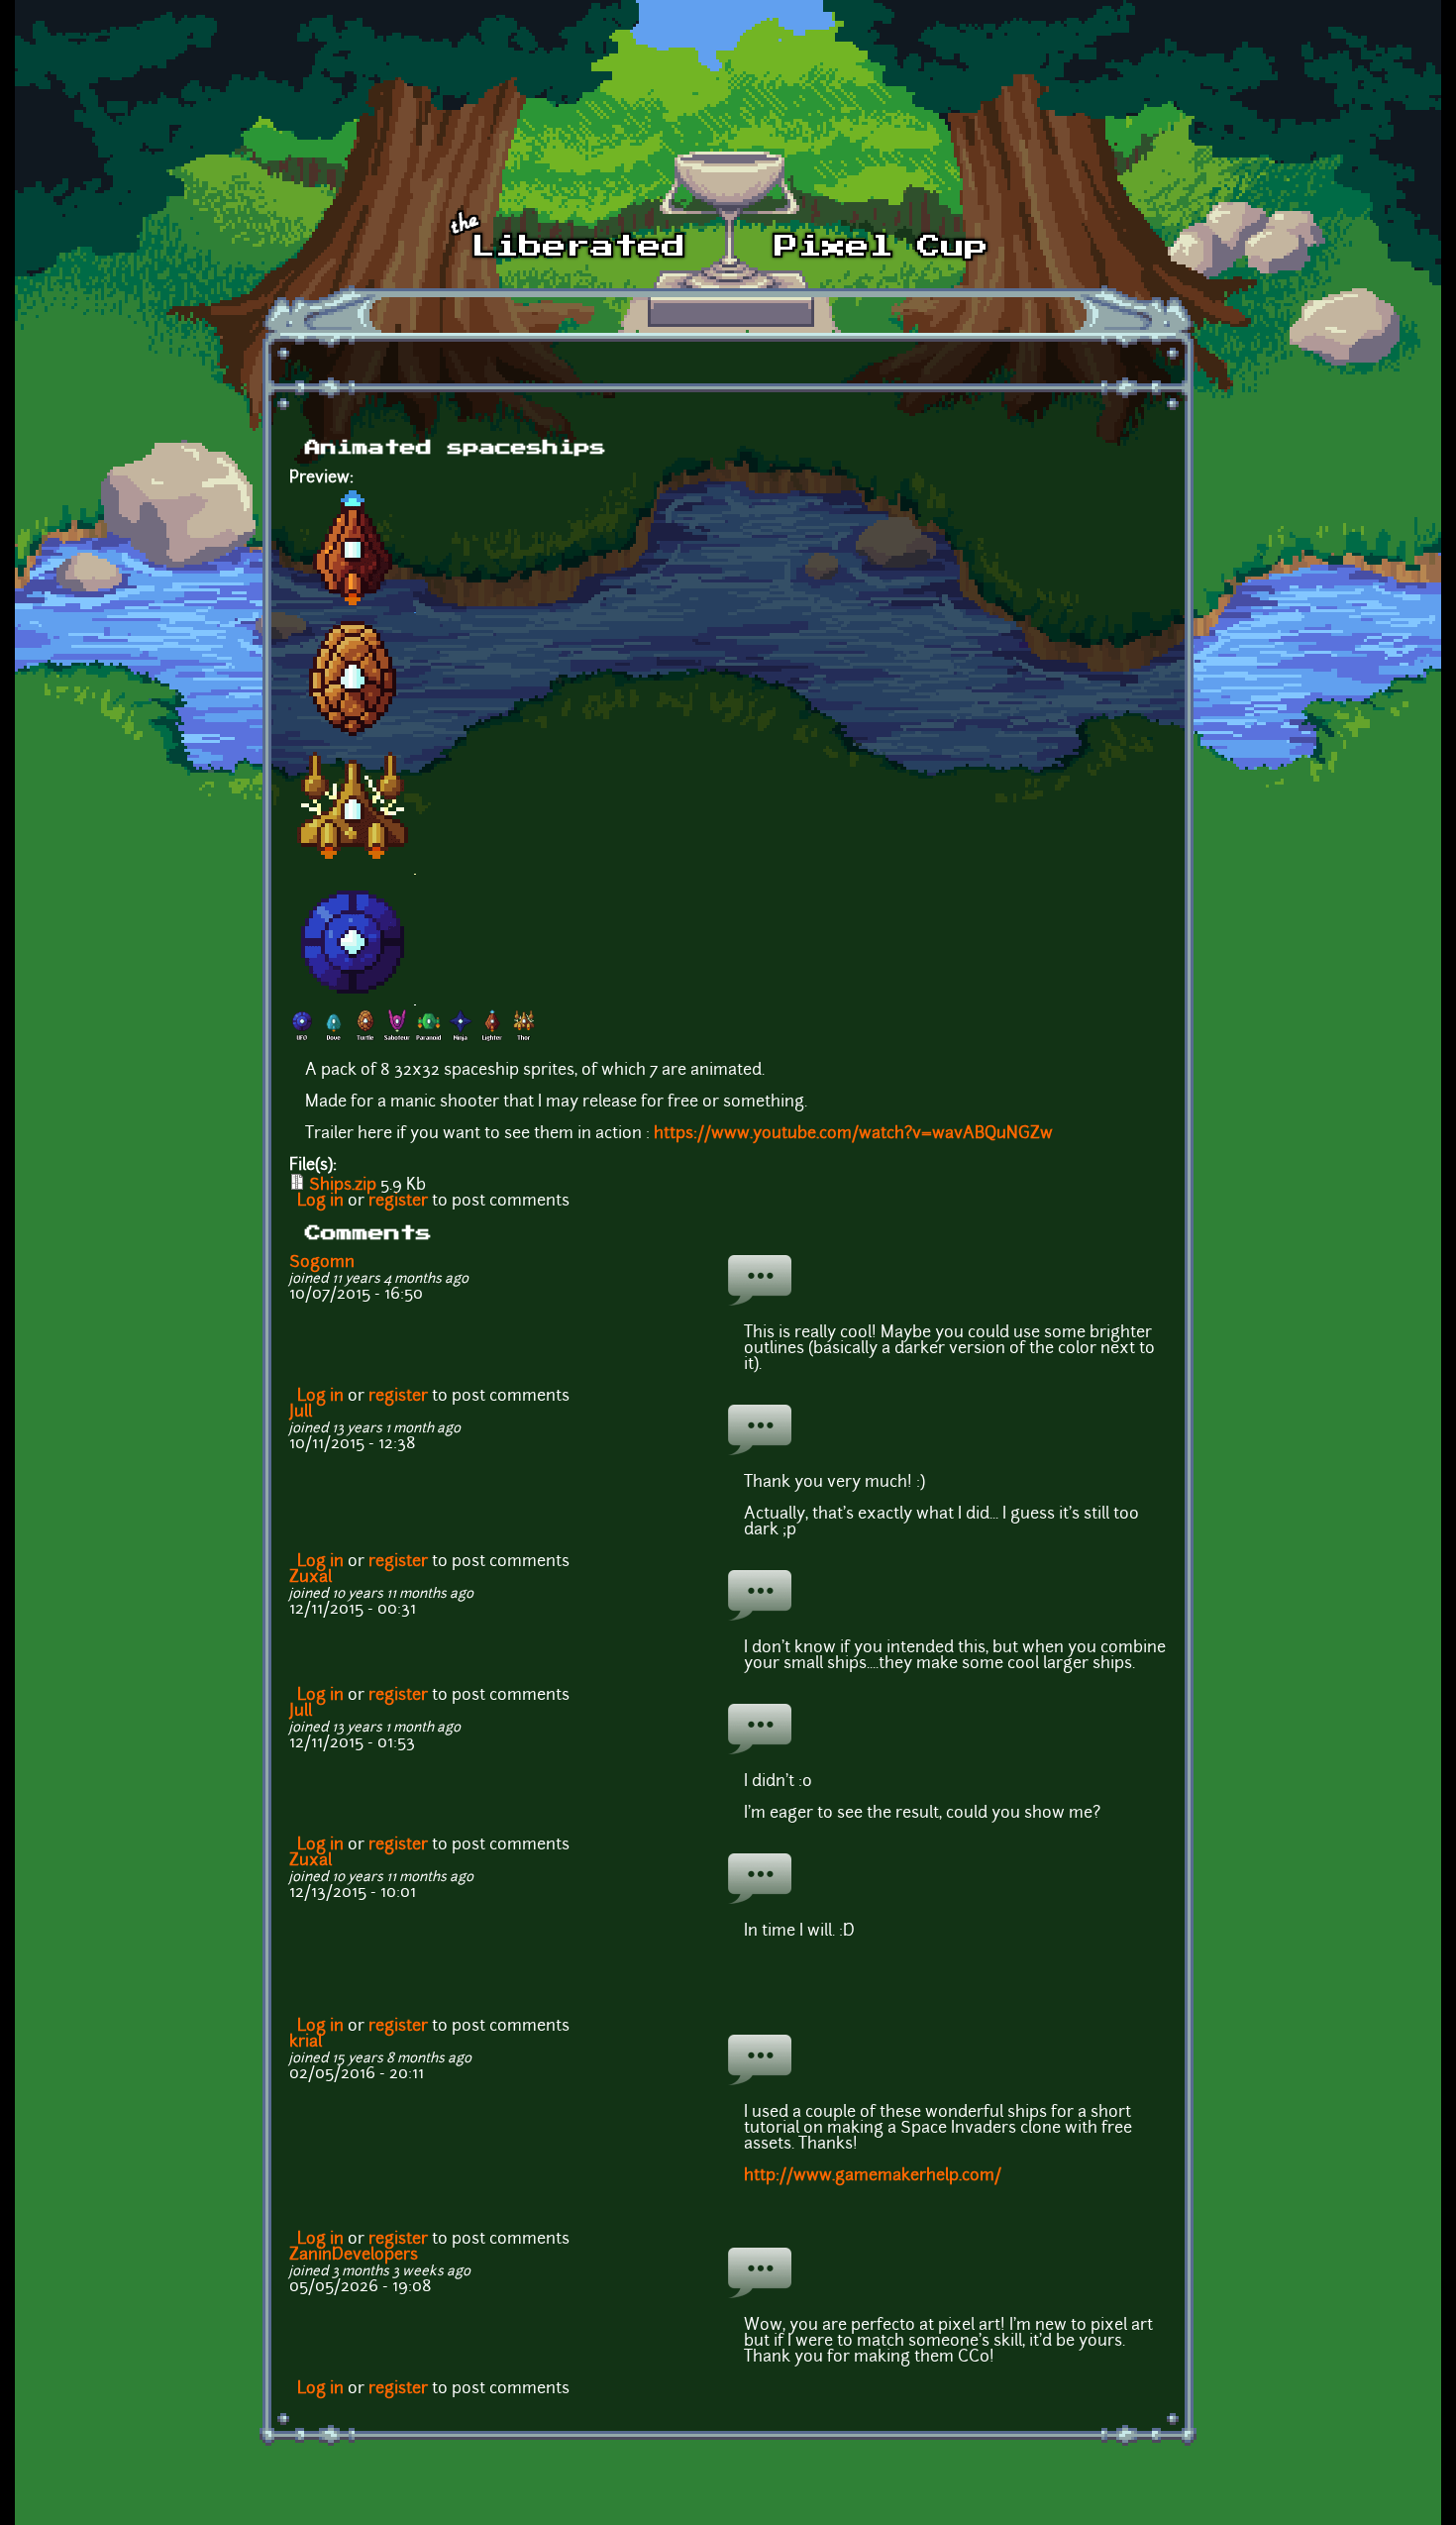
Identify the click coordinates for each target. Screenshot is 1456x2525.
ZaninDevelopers (354, 2256)
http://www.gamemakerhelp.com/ (873, 2176)
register (398, 1202)
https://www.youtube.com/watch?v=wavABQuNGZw (853, 1134)
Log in (320, 1202)
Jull (301, 1413)
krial (306, 2043)
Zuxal (311, 1578)
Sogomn (322, 1263)
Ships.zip (343, 1186)
